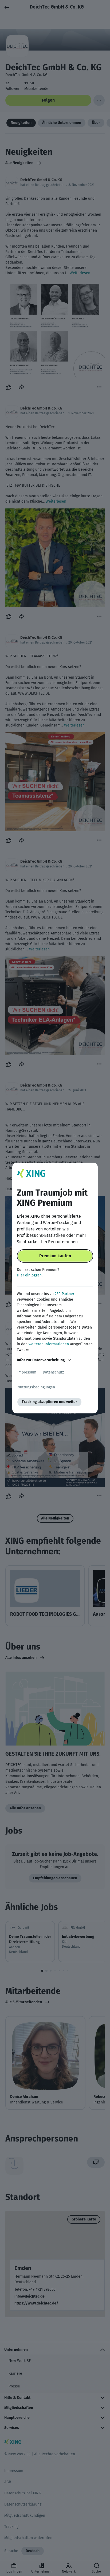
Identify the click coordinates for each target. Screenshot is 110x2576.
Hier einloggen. (30, 1275)
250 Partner (64, 1294)
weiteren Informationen (49, 1344)
